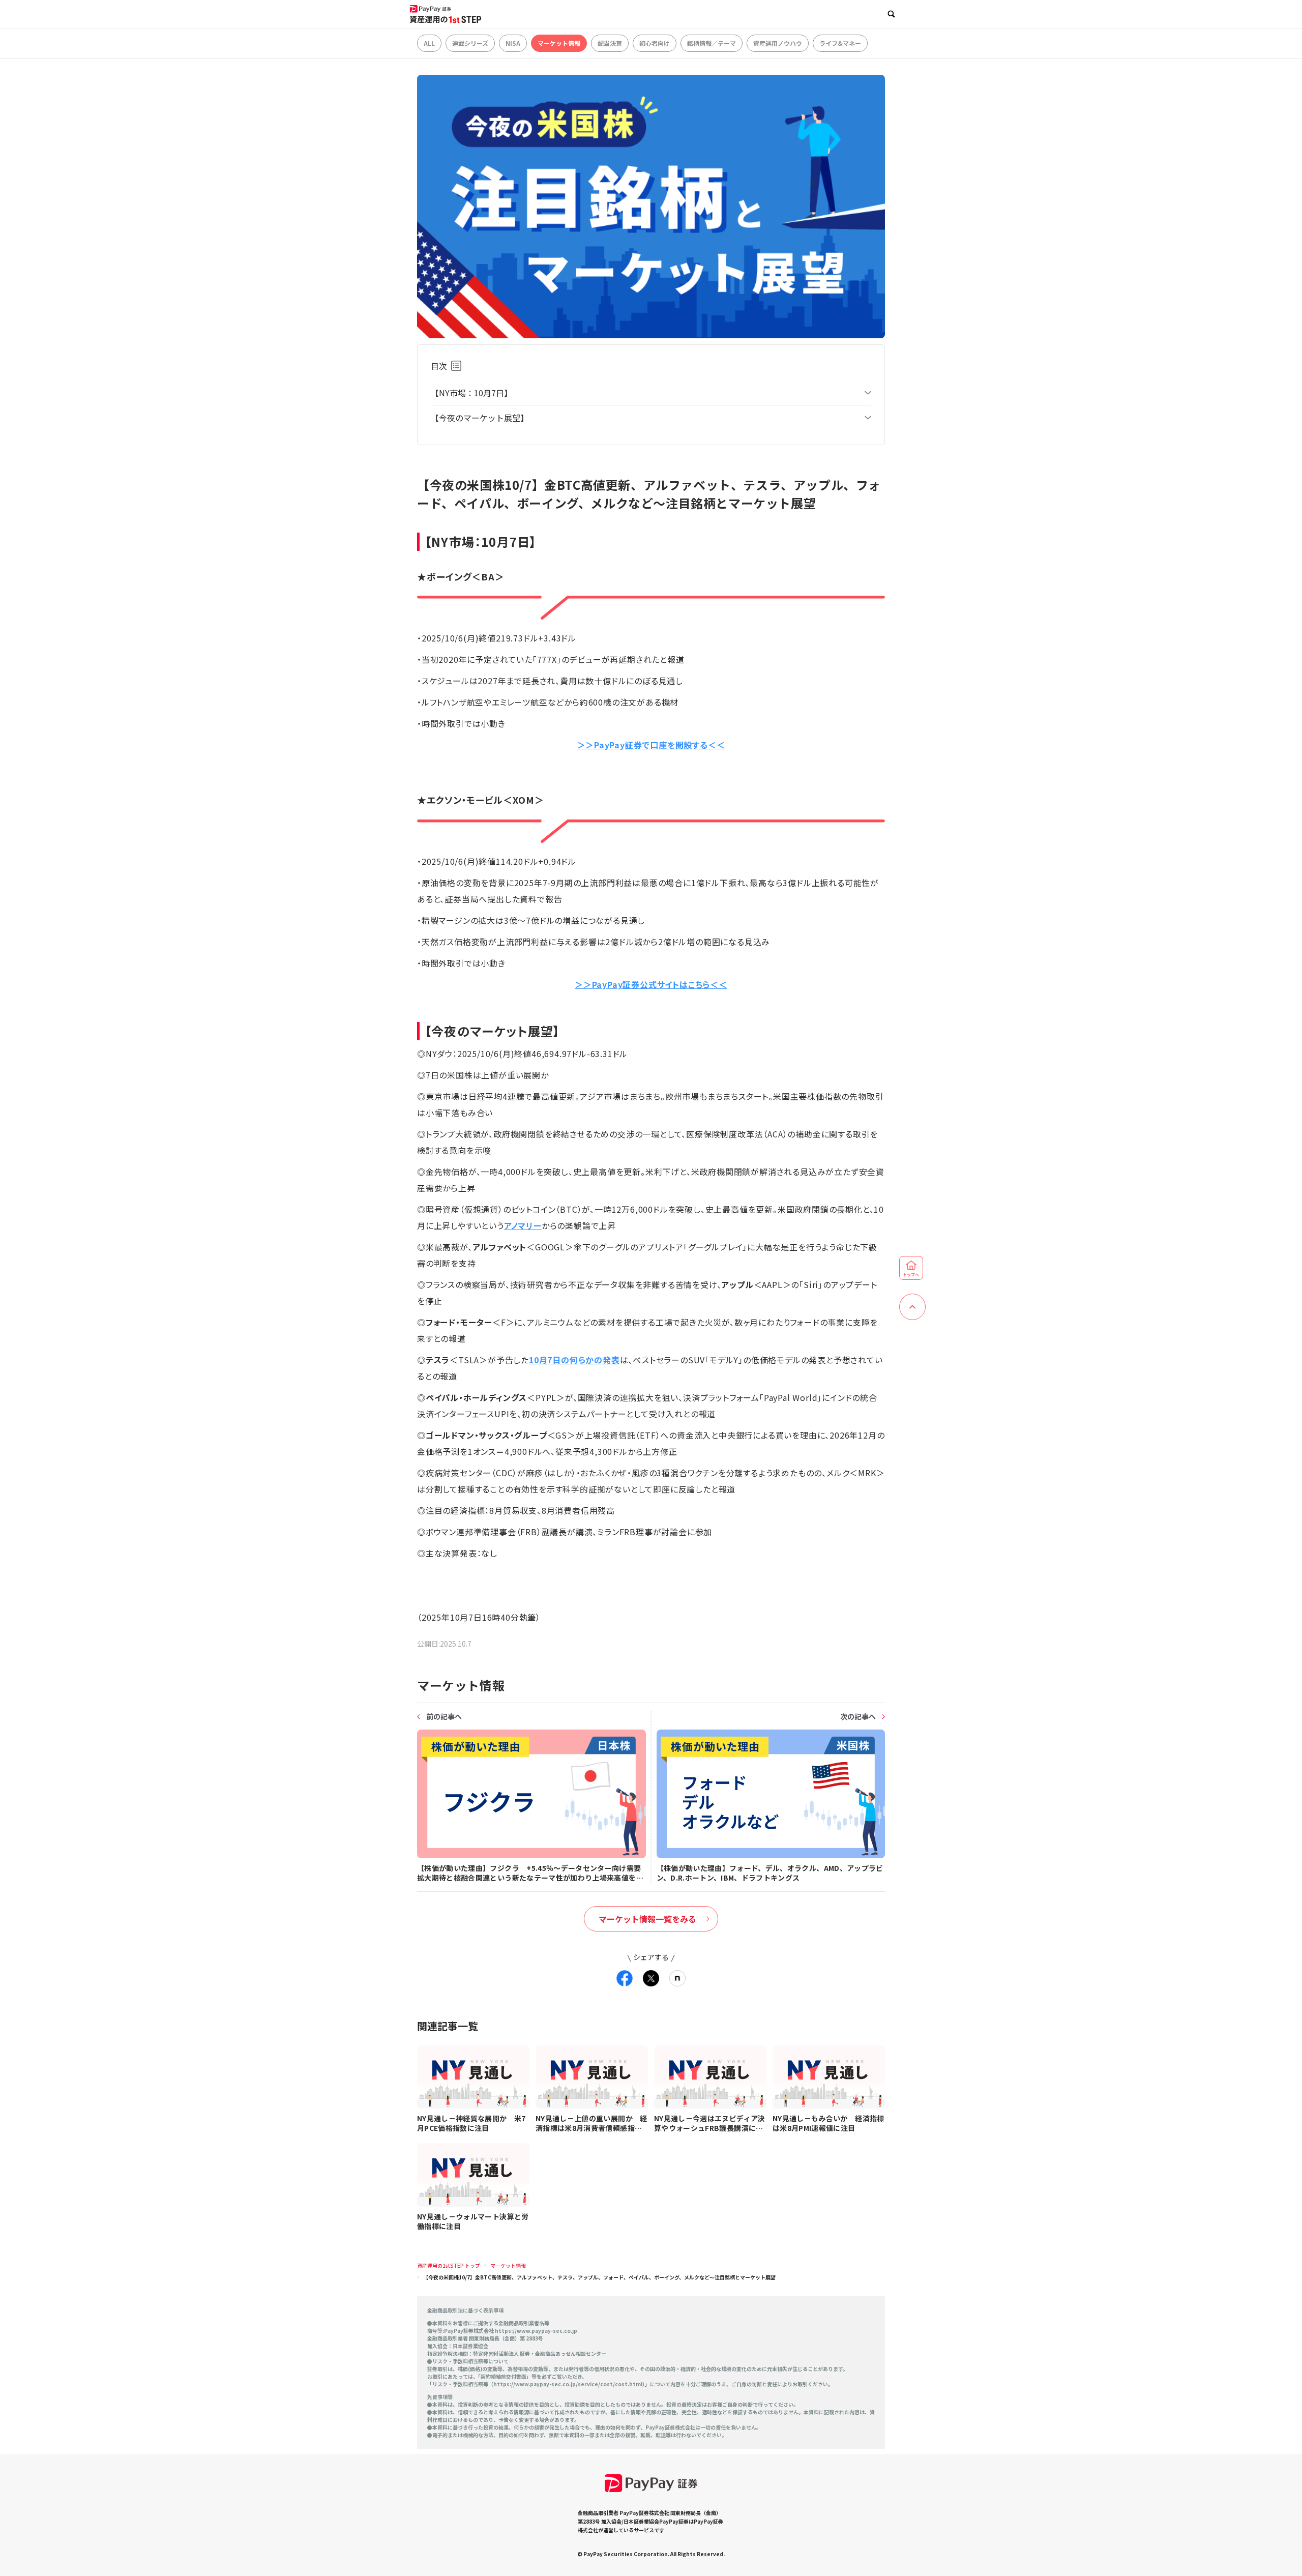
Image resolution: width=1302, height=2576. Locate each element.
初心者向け (655, 43)
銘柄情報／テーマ (712, 43)
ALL (429, 43)
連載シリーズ (470, 43)
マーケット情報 (559, 43)
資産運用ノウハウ (778, 43)
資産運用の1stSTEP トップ (449, 2265)
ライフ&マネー (840, 43)
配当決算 (610, 43)
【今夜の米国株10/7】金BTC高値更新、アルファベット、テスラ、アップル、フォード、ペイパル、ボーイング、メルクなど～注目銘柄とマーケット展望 (599, 2277)
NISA (513, 43)
